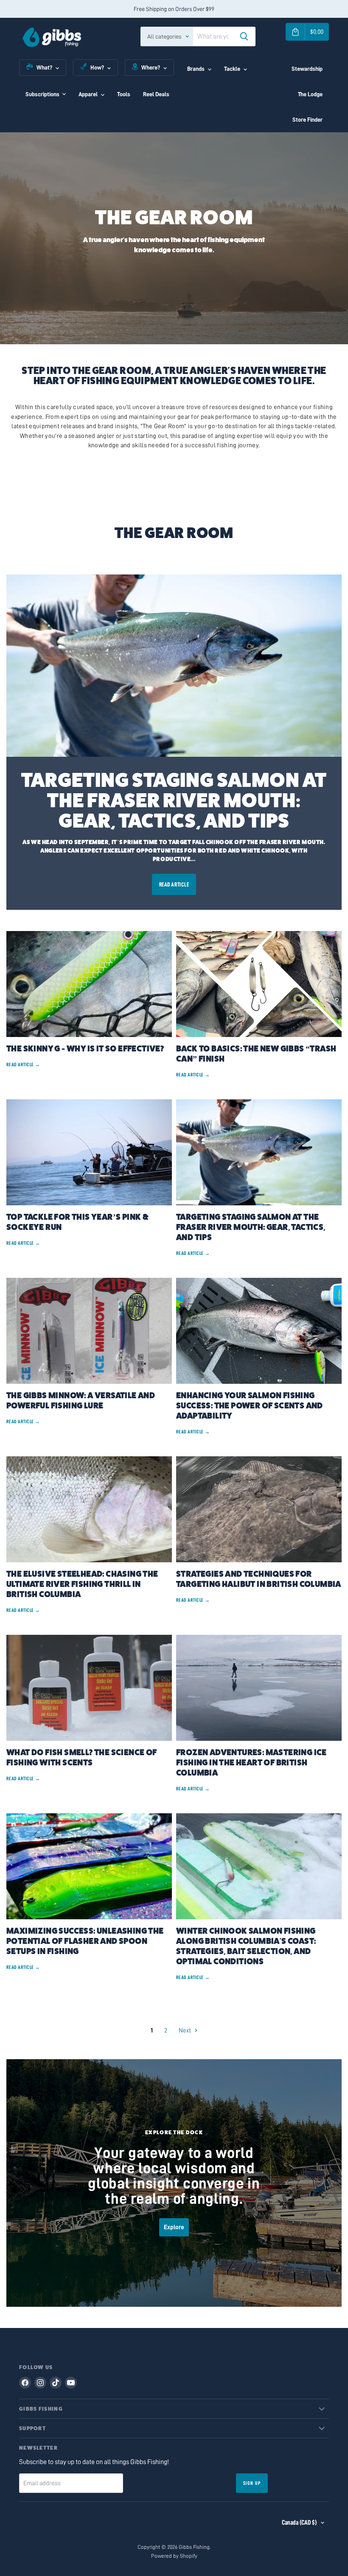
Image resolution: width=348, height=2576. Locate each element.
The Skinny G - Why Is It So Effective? (85, 1049)
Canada (299, 2523)
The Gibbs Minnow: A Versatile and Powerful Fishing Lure (81, 1401)
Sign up (252, 2483)
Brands (196, 69)
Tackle (232, 69)
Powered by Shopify (174, 2556)
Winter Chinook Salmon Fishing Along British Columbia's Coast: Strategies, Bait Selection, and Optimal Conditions (246, 1946)
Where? (151, 67)
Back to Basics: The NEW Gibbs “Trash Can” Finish (256, 1054)
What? (44, 67)
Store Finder (307, 120)
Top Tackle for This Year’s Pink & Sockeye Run (78, 1222)
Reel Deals (156, 94)
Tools (124, 94)
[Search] (244, 36)
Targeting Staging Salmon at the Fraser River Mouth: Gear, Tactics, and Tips (174, 801)
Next (185, 2031)
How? (97, 67)
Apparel (88, 94)
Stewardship (307, 69)
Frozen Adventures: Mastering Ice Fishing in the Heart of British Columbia (251, 1763)
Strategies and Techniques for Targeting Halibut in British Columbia (259, 1579)
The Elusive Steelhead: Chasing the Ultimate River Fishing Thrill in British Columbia (82, 1584)
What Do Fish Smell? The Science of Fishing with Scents (82, 1758)
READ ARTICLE (174, 884)
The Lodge (310, 94)
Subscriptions (42, 94)
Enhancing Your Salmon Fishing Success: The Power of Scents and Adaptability (250, 1406)
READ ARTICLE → (23, 1065)
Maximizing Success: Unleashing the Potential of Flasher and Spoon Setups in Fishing (85, 1941)
